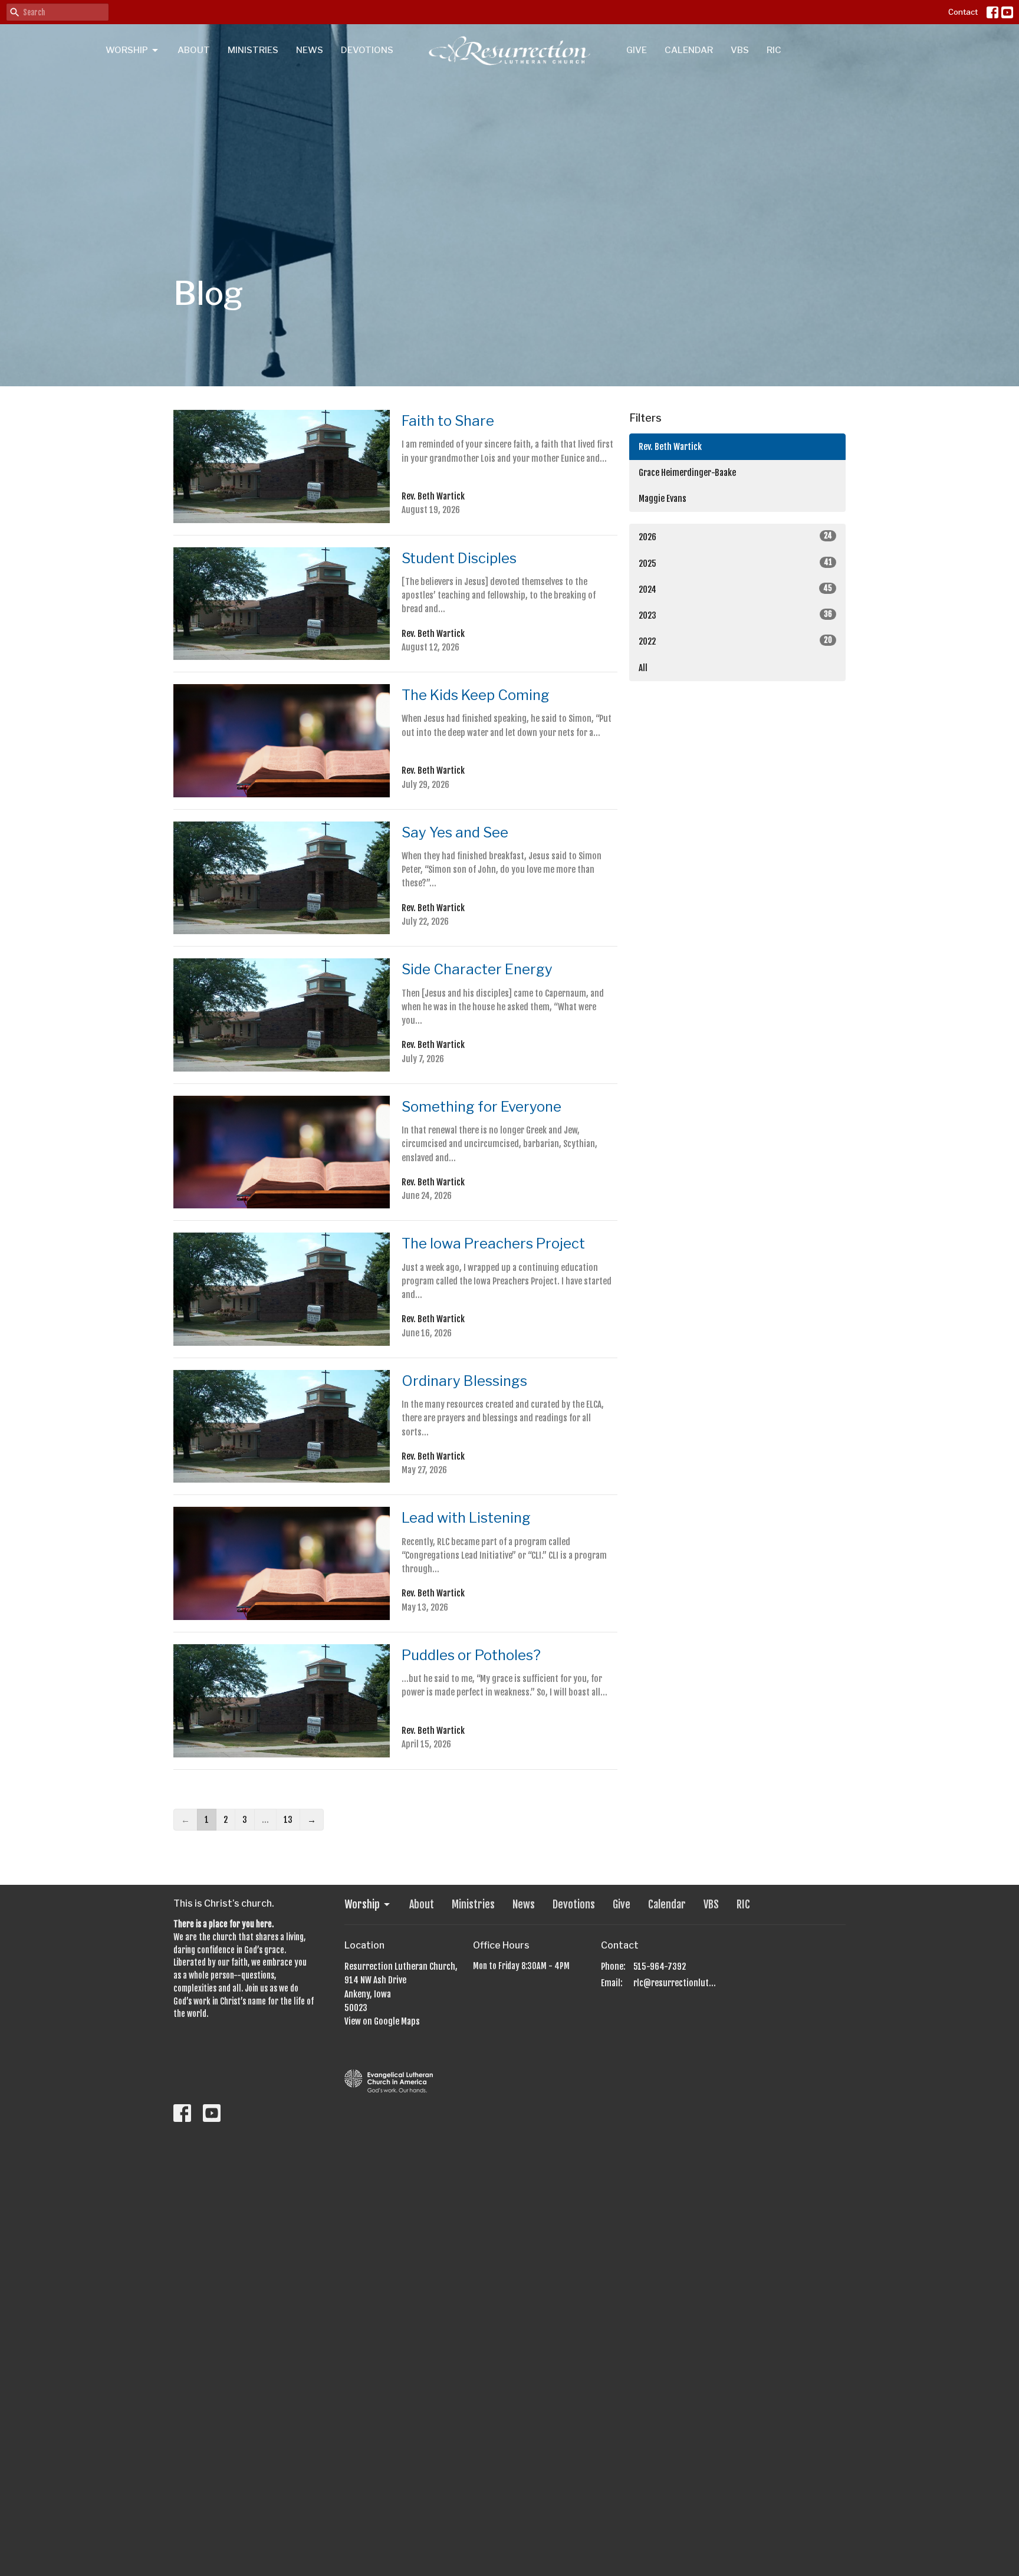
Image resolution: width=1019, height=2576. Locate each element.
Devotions (367, 50)
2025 (735, 563)
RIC (774, 50)
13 (288, 1820)
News (310, 50)
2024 (735, 589)
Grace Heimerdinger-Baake (687, 473)
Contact (963, 12)
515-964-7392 (660, 1966)
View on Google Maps (382, 2021)
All (643, 668)
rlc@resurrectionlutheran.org (676, 1983)
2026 (735, 537)
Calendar (689, 50)
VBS (740, 50)
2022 (735, 641)
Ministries (253, 50)
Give (637, 50)
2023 (735, 615)
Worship (127, 50)
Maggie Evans (663, 499)
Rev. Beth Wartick (670, 447)
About (194, 50)
